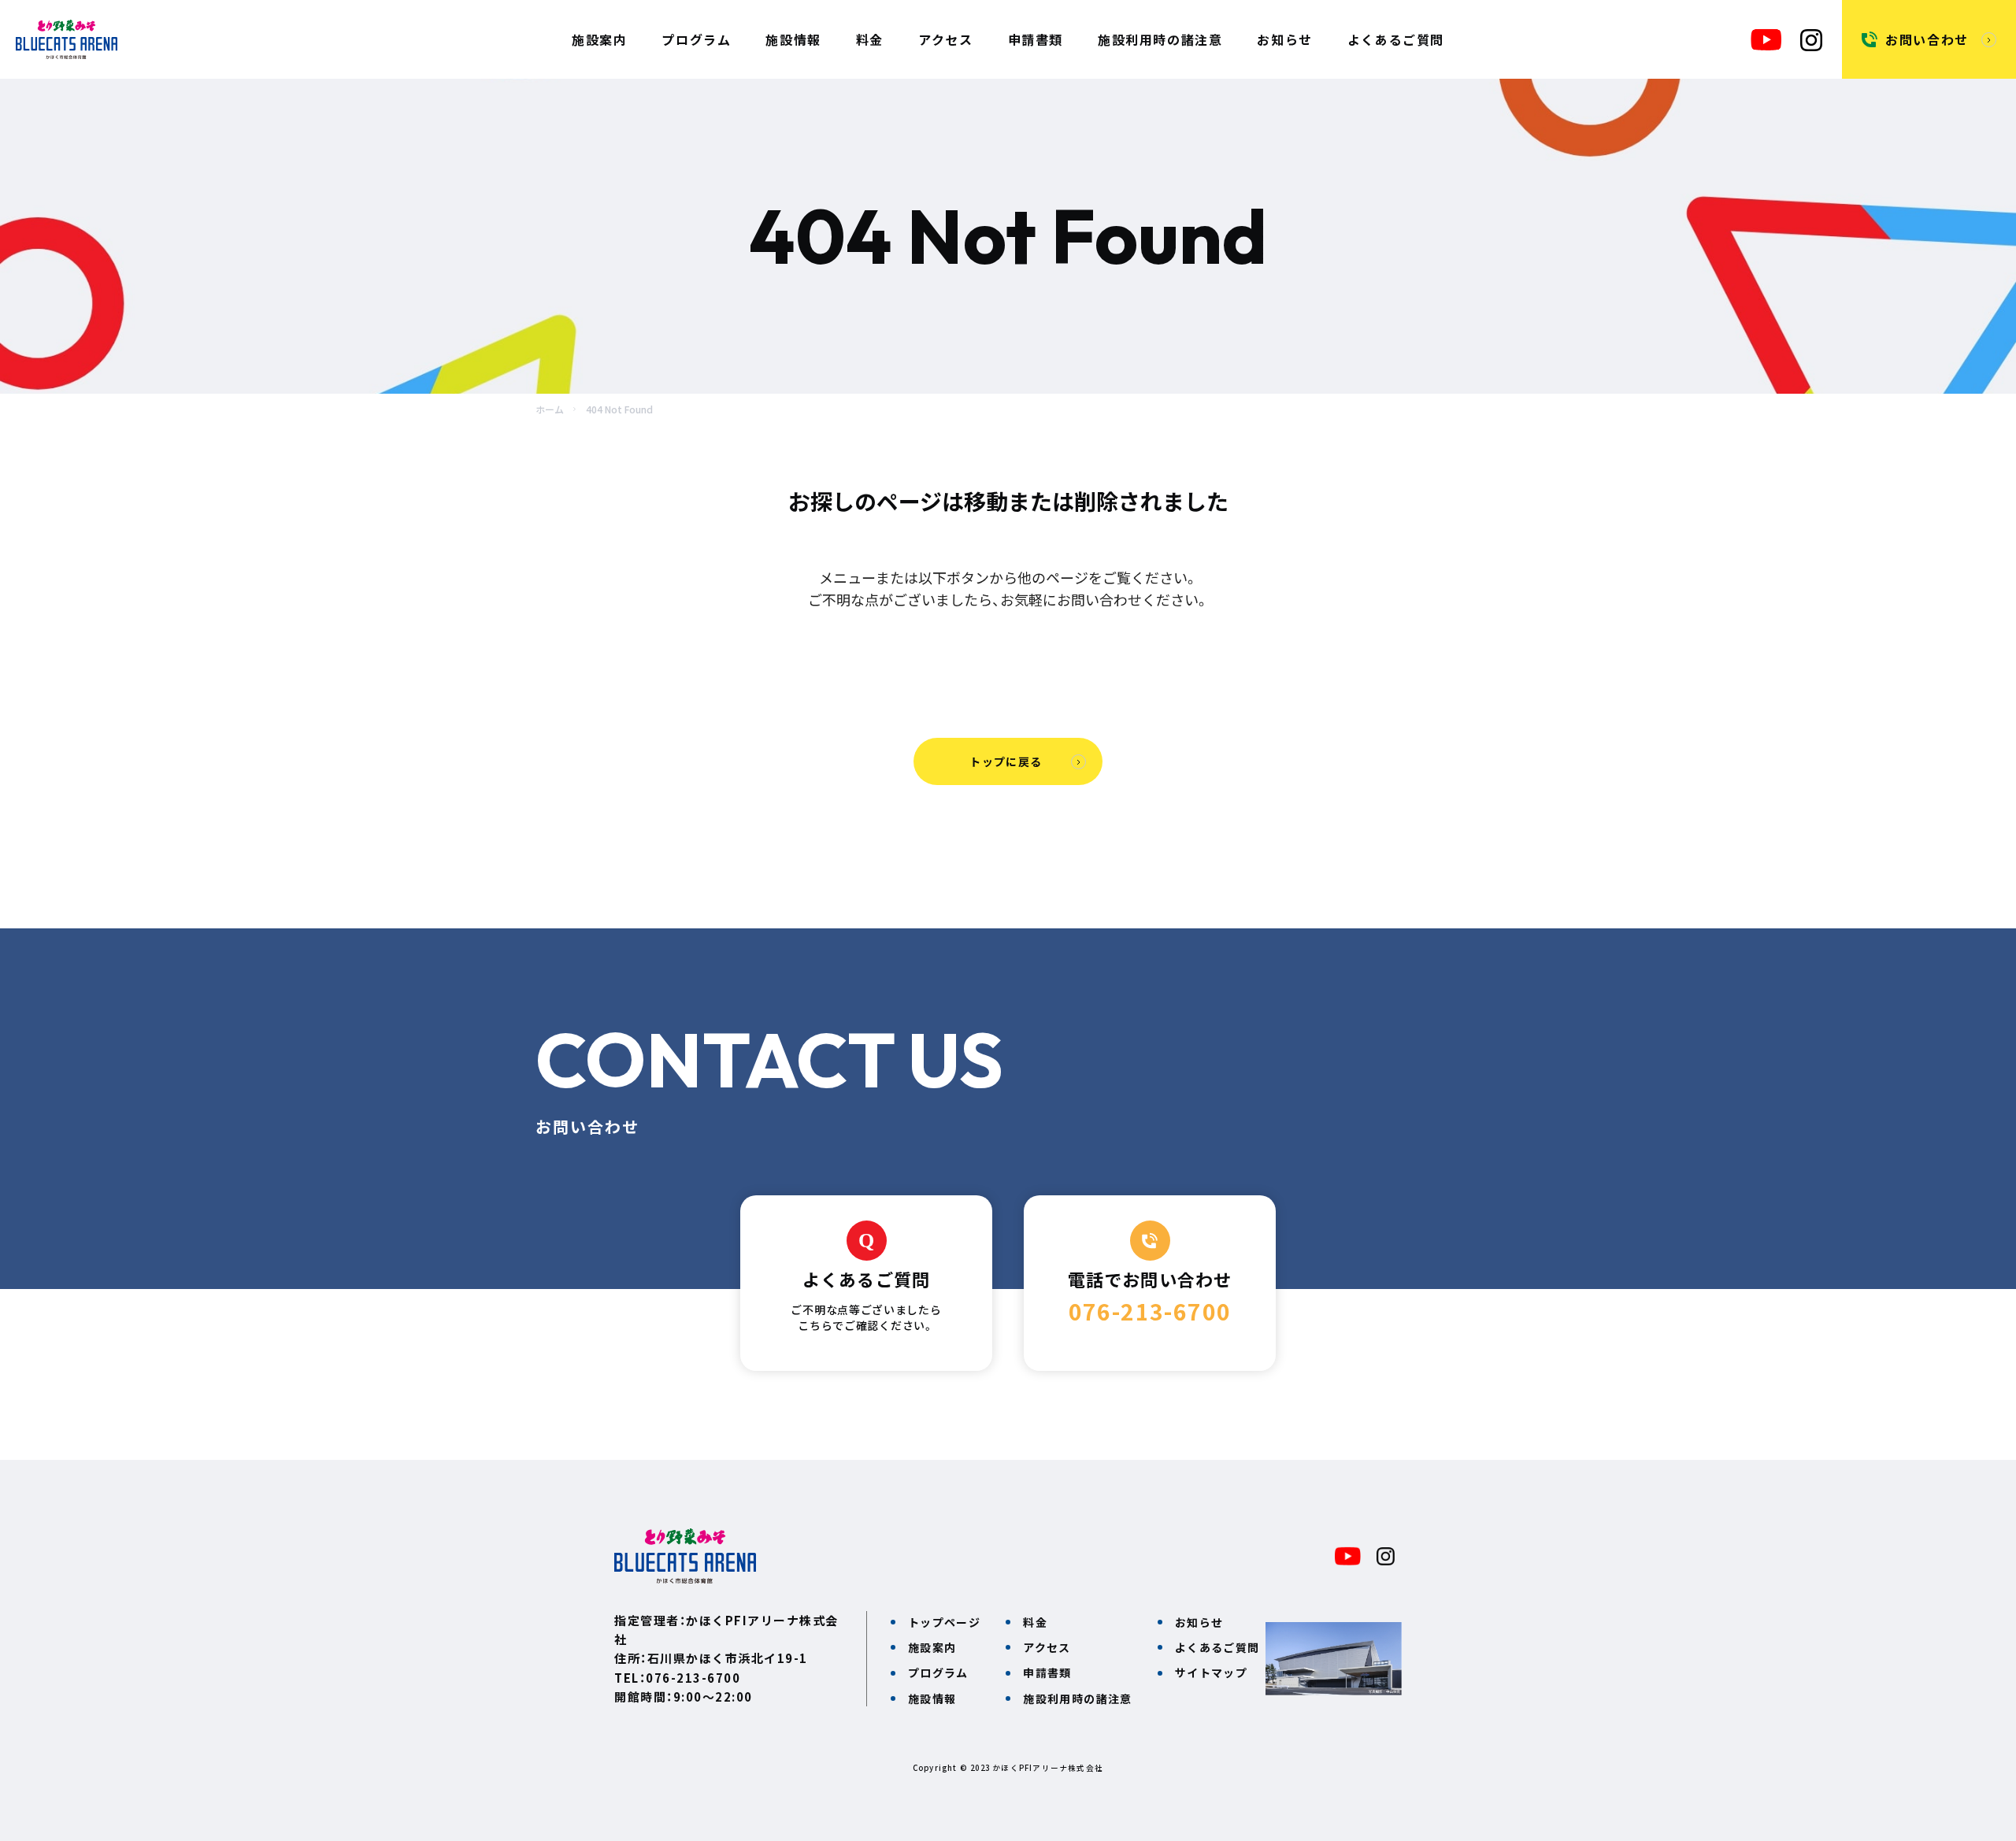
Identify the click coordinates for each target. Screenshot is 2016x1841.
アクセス (945, 39)
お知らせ (1284, 39)
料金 (870, 39)
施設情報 (793, 39)
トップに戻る (1006, 761)
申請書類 (1036, 39)
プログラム (696, 39)
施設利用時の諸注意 (1160, 39)
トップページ (944, 1622)
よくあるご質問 (1396, 39)
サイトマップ (1211, 1672)
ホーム (550, 409)
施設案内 (599, 39)
